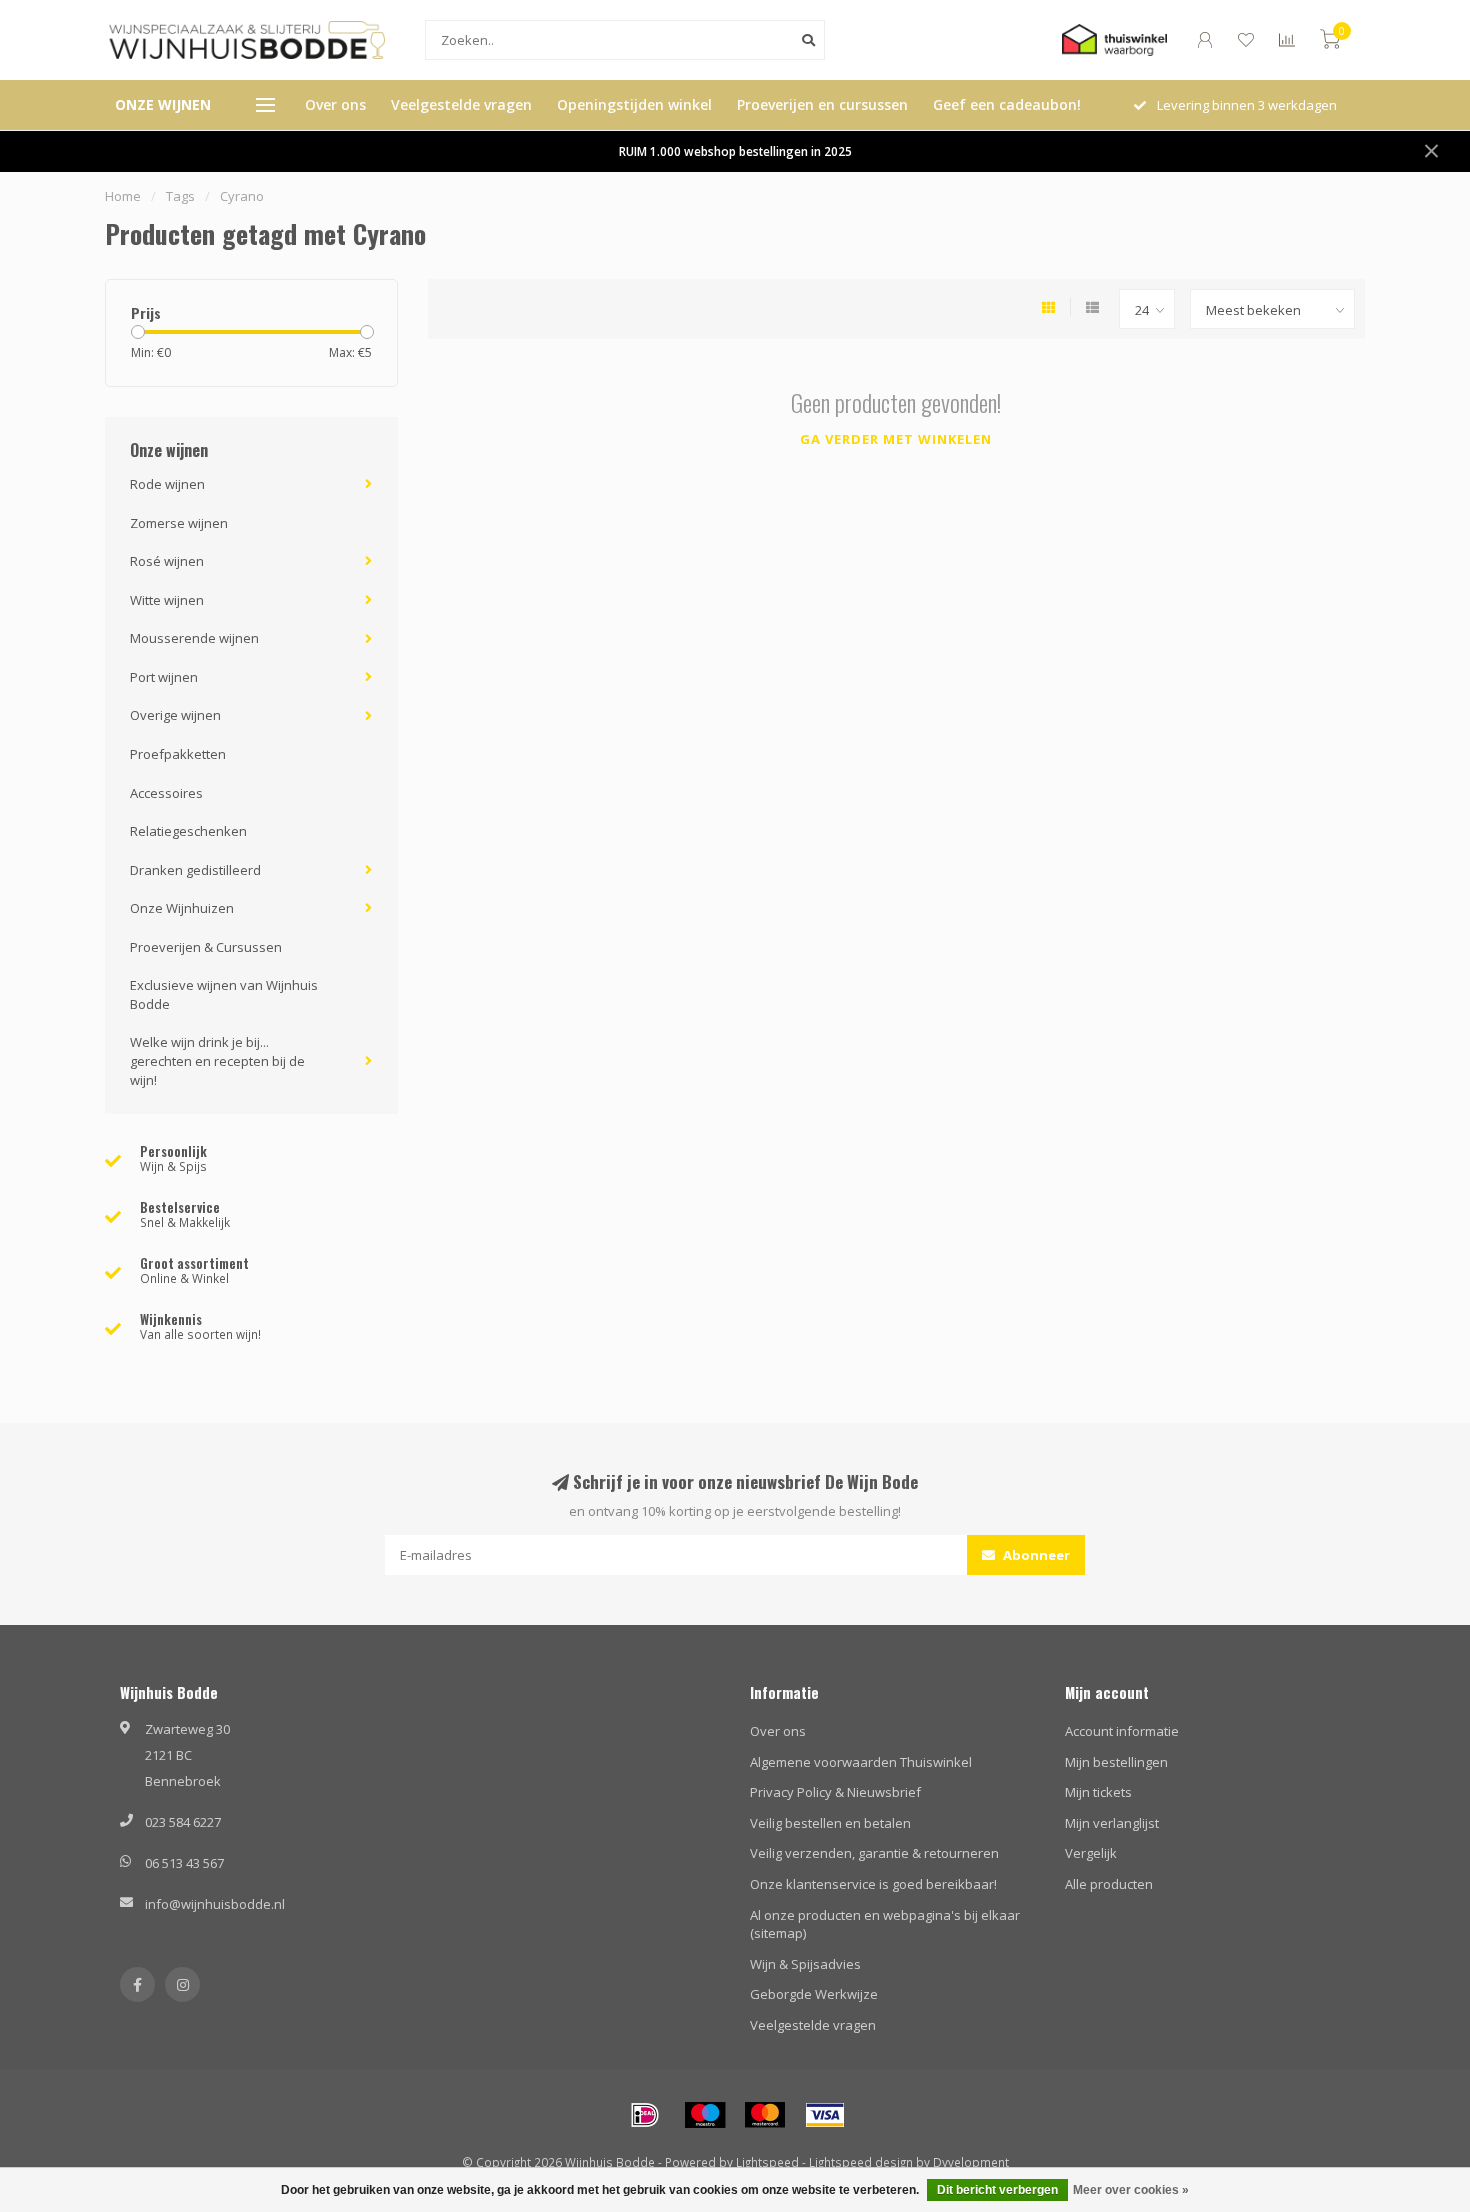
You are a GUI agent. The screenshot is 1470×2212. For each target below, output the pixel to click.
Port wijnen (164, 677)
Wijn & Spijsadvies (805, 1964)
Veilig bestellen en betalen (830, 1823)
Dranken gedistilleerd (195, 870)
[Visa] (825, 2115)
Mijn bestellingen (1116, 1762)
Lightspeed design (861, 2162)
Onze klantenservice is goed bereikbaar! (873, 1884)
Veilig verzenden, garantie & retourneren (874, 1853)
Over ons (335, 104)
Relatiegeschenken (188, 831)
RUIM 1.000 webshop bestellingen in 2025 (735, 151)
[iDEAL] (645, 2115)
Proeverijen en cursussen (822, 104)
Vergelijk (1091, 1853)
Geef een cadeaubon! (1007, 104)
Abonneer (1035, 1555)
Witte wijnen (167, 600)
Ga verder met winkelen (896, 439)
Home (123, 196)
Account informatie (1122, 1731)
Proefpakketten (178, 754)
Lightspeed (767, 2162)
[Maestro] (705, 2115)
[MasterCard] (765, 2115)
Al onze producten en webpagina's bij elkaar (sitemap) (885, 1924)
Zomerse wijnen (179, 523)
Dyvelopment (971, 2162)
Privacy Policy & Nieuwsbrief (835, 1792)
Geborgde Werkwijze (814, 1994)
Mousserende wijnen (194, 638)
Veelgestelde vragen (461, 104)
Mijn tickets (1098, 1792)
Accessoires (166, 793)
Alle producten (1109, 1884)
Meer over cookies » (1131, 2190)
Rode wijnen (167, 484)
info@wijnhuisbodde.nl (215, 1904)
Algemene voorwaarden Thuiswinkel (861, 1762)
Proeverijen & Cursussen (206, 947)
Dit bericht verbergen (997, 2190)
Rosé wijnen (167, 561)
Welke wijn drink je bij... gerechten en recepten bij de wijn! (217, 1060)
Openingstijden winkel (634, 104)
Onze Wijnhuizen (182, 908)
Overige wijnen (175, 715)
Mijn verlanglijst (1112, 1823)
